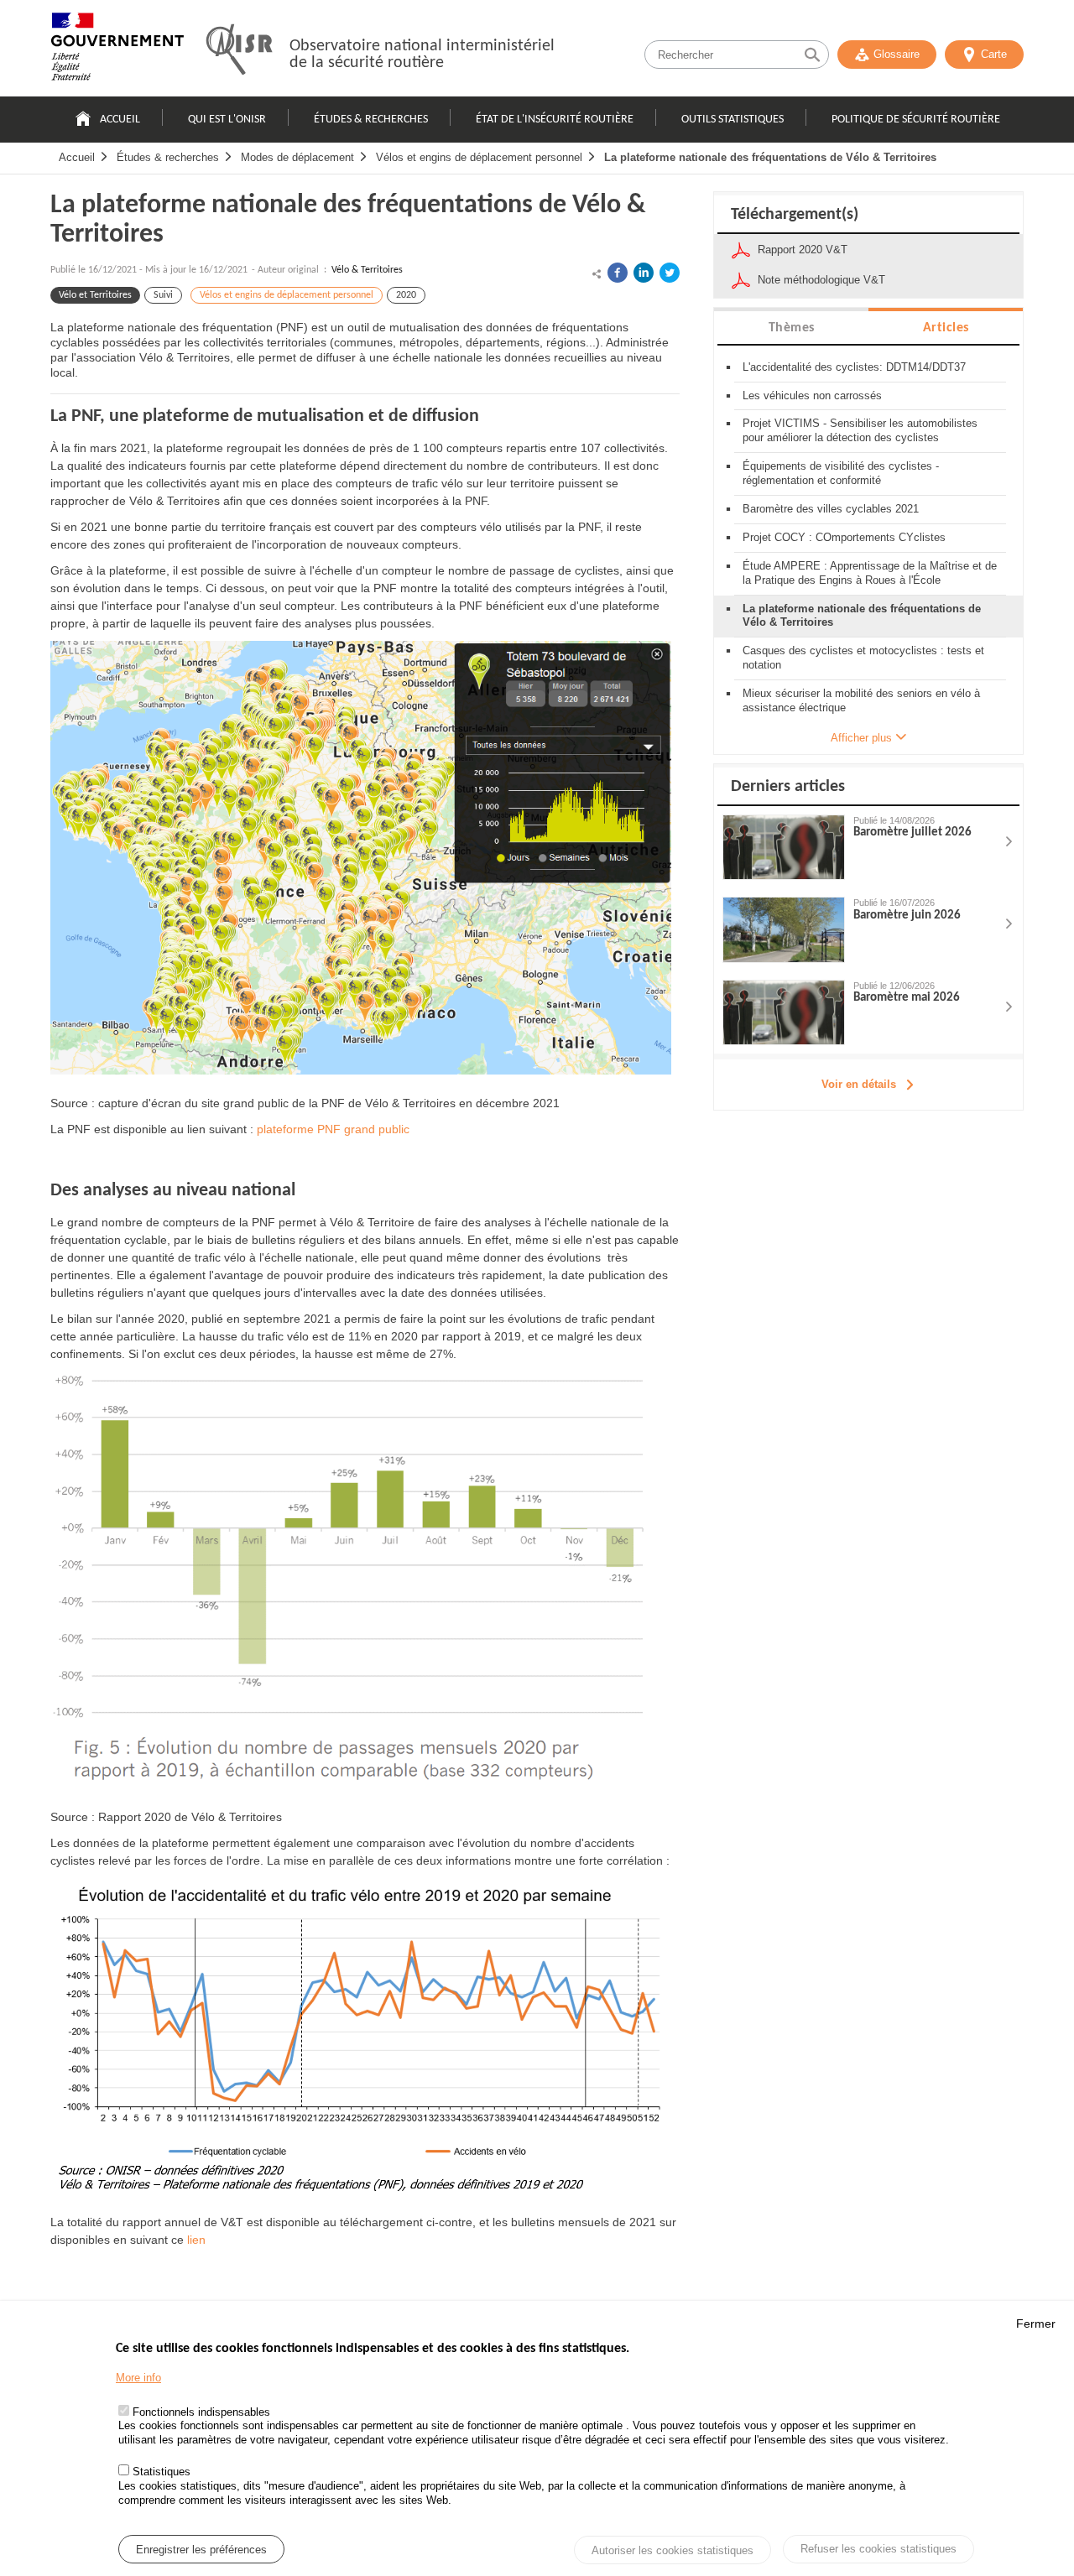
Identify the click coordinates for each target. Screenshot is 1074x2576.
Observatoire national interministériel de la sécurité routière (422, 55)
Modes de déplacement (297, 157)
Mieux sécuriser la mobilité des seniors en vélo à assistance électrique (861, 700)
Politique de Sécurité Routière (916, 120)
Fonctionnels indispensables (201, 2412)
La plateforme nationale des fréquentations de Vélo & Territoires (770, 157)
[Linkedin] (644, 273)
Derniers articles (788, 787)
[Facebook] (618, 273)
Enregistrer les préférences (201, 2550)
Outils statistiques (733, 120)
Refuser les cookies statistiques (878, 2549)
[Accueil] (117, 50)
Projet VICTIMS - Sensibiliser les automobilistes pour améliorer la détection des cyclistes (860, 430)
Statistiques (162, 2472)
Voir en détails (859, 1084)
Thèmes (792, 328)
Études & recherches (371, 120)
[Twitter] (670, 273)
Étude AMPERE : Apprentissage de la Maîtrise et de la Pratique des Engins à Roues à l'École (870, 573)
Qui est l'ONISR (227, 120)
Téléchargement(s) (795, 215)
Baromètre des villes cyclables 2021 (831, 509)
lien (196, 2240)
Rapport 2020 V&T (803, 250)
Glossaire (897, 54)
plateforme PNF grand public (333, 1129)
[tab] (791, 327)
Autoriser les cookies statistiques (673, 2550)
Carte (994, 54)
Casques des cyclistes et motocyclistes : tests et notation (863, 658)
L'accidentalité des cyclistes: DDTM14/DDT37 (854, 367)
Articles (946, 328)
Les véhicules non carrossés (812, 396)
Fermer (1036, 2324)
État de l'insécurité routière (555, 120)
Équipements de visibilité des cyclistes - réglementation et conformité (841, 473)
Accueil (120, 120)
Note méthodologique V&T (821, 280)
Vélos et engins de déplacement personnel (479, 157)
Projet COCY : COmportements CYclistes (844, 537)
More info (138, 2378)
